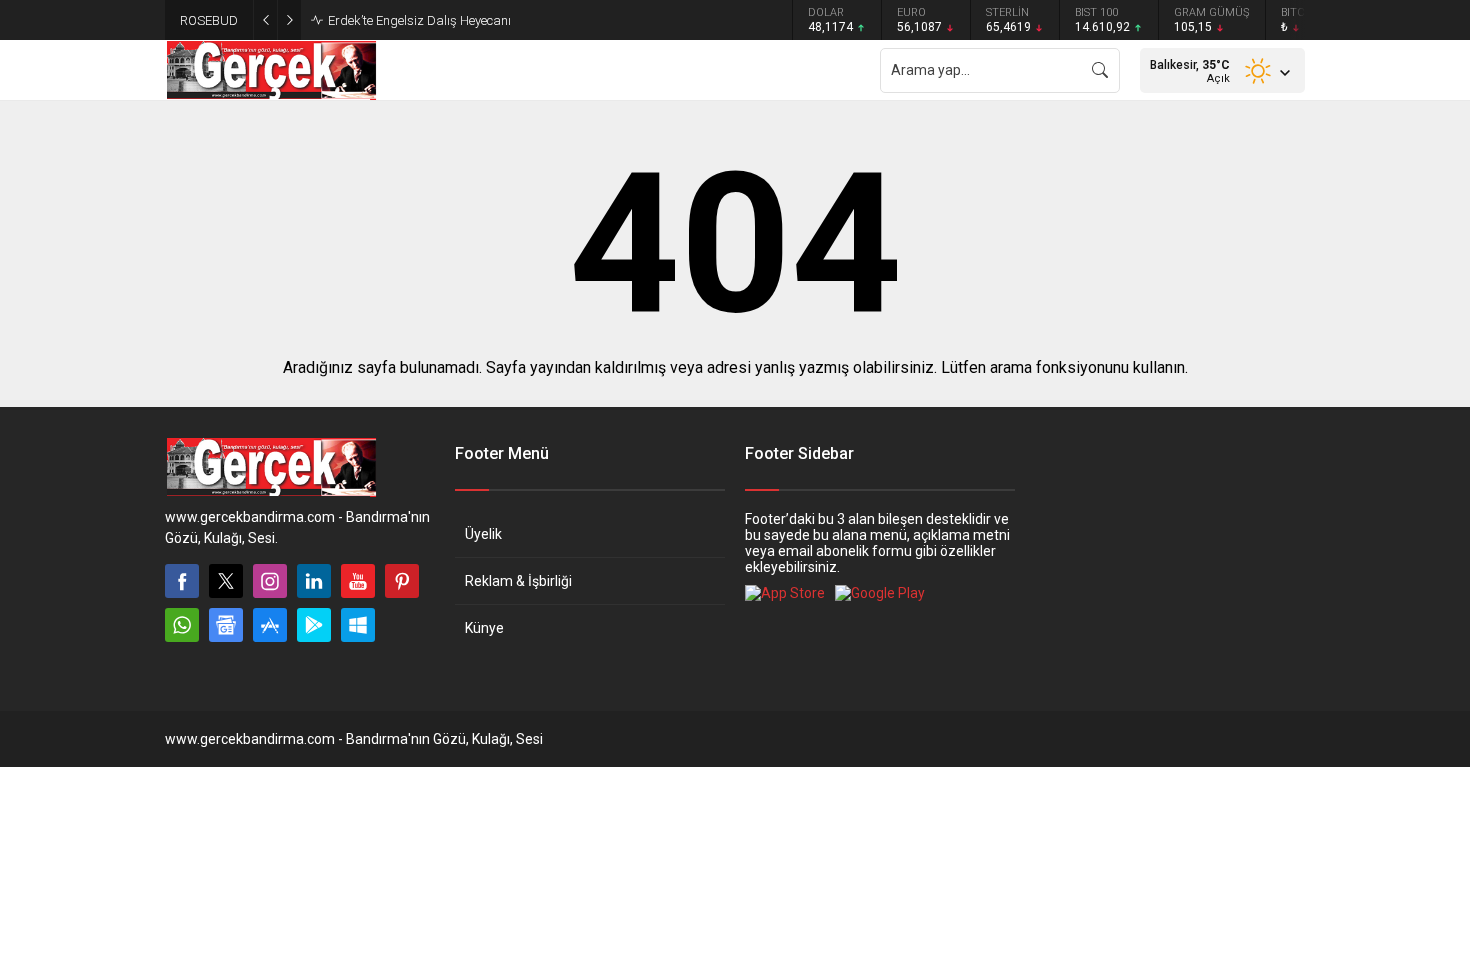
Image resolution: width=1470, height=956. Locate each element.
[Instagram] (270, 581)
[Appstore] (270, 625)
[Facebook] (182, 581)
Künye (484, 628)
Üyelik (483, 534)
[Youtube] (358, 581)
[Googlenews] (226, 625)
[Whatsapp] (182, 625)
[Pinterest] (402, 581)
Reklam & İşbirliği (518, 581)
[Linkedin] (314, 581)
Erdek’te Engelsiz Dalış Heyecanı (419, 20)
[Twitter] (226, 581)
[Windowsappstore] (358, 625)
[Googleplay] (314, 625)
